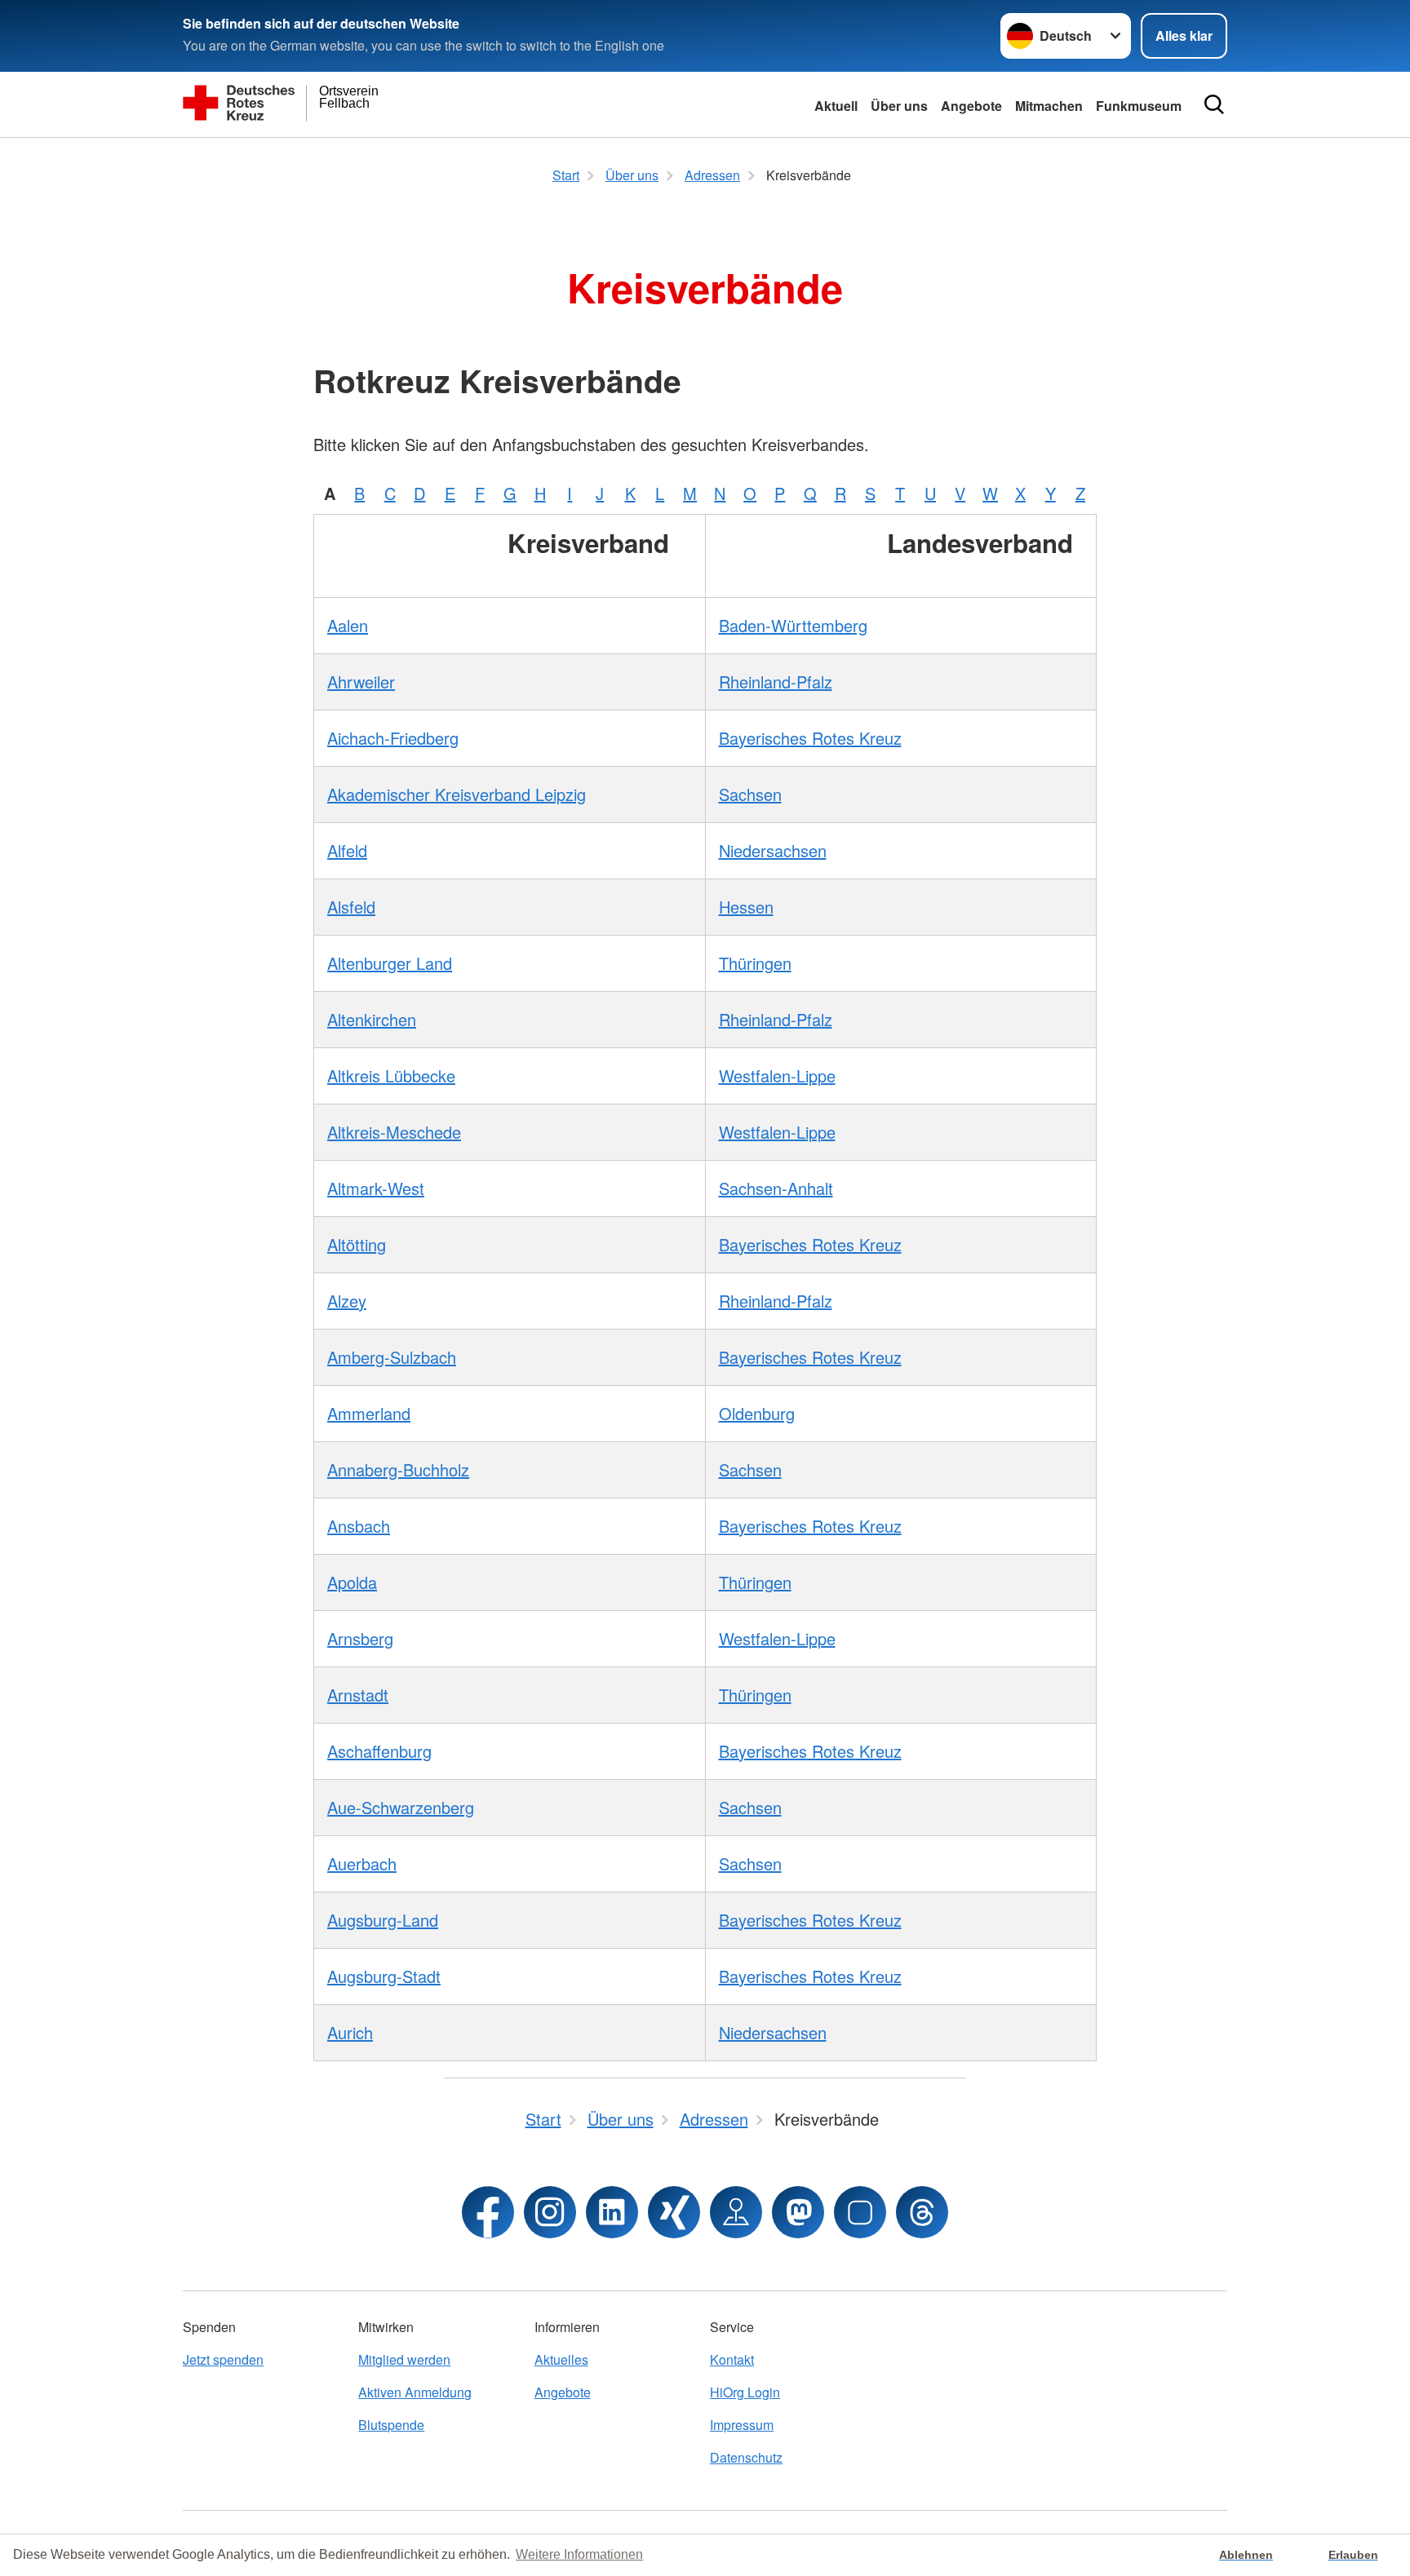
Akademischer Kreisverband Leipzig (457, 794)
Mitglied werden (404, 2359)
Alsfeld (351, 907)
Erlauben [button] (1353, 2555)
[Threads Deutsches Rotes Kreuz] (922, 2212)
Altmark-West (376, 1188)
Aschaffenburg (379, 1751)
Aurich (350, 2032)
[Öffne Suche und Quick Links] (1214, 104)
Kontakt (732, 2359)
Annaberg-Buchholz (398, 1469)
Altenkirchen (372, 1019)
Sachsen (750, 794)
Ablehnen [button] (1246, 2555)
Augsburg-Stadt (384, 1976)
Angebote (971, 106)
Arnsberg (360, 1638)
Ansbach (359, 1526)
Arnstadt (358, 1695)
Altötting (357, 1244)
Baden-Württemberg (793, 625)
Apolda (352, 1582)
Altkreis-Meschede (394, 1132)
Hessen (746, 907)
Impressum (742, 2425)
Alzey (347, 1301)
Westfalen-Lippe (777, 1076)
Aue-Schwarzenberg (401, 1807)
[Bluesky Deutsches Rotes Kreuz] (860, 2212)
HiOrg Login (745, 2392)
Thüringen (755, 963)
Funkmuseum (1139, 106)
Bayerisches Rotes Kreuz (810, 738)
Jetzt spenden (223, 2359)
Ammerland (369, 1413)
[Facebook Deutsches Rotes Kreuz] (488, 2212)
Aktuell (836, 106)
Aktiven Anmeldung (415, 2392)
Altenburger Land (390, 963)
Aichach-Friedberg (393, 738)
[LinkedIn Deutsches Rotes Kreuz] (612, 2212)
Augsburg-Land (383, 1920)
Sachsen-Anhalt (776, 1188)
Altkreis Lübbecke (391, 1076)
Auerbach (362, 1863)
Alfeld (347, 850)
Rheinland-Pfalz (776, 682)
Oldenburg (757, 1413)
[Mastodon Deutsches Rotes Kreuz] (798, 2212)
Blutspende (391, 2425)
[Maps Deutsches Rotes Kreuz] (736, 2212)
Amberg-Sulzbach (392, 1357)
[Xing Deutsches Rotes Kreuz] (674, 2212)
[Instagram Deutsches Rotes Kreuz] (550, 2212)
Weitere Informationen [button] (579, 2554)
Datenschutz (746, 2457)
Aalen (348, 625)
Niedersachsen (773, 850)
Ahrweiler (361, 682)
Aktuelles (561, 2359)
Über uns (899, 106)
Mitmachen (1049, 106)
